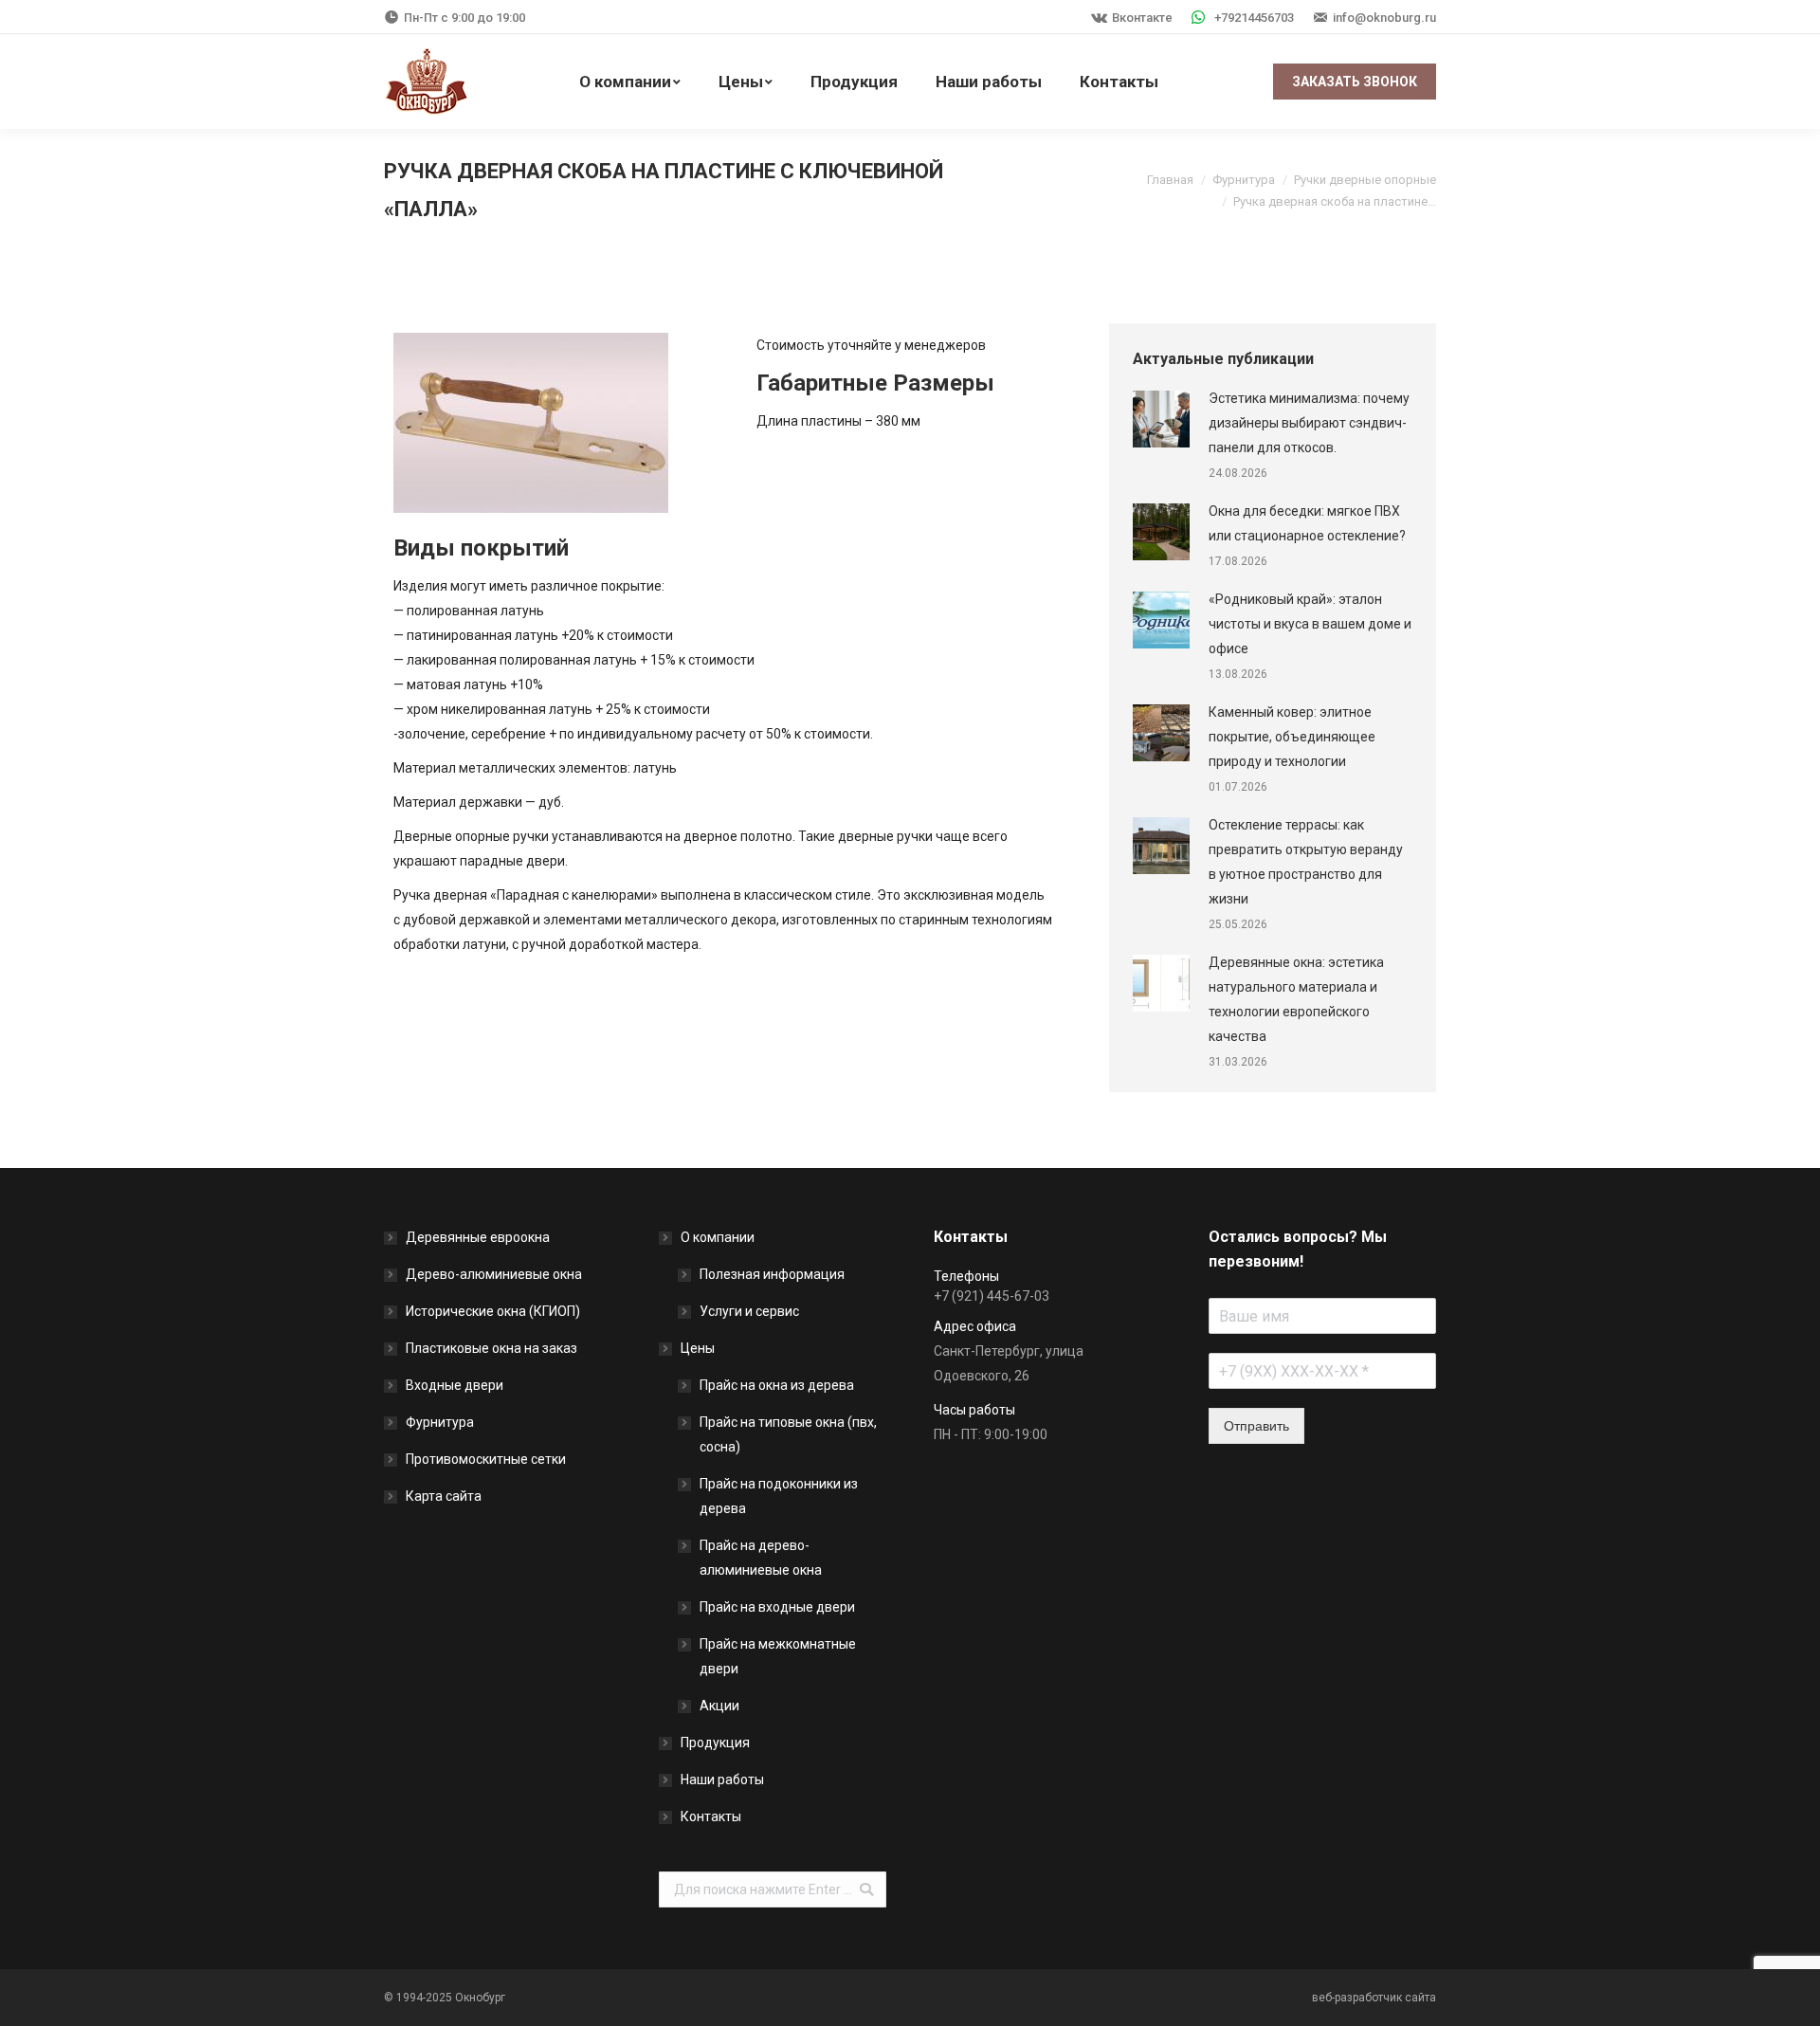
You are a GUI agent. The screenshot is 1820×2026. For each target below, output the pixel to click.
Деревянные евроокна (478, 1237)
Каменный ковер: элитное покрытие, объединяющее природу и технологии (1292, 737)
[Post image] (1161, 419)
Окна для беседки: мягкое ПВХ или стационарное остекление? (1307, 523)
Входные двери (455, 1385)
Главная (1170, 180)
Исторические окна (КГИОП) (493, 1311)
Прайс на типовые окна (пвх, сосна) (788, 1434)
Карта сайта (444, 1496)
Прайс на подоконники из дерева (779, 1496)
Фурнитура (1244, 180)
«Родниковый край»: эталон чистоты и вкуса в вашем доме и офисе (1310, 624)
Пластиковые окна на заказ (491, 1348)
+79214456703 (1254, 18)
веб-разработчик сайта (1374, 1998)
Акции (719, 1706)
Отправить (1256, 1426)
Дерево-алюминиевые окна (494, 1274)
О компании (718, 1237)
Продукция (715, 1743)
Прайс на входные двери (777, 1607)
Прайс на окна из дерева (777, 1385)
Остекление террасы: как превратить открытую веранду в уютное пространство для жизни (1306, 862)
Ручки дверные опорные (1365, 180)
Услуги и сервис (749, 1311)
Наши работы (722, 1780)
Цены (698, 1348)
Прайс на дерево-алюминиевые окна (761, 1558)
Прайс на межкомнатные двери (778, 1656)
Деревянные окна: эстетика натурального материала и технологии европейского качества (1296, 999)
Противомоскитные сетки (486, 1459)
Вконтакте (1142, 18)
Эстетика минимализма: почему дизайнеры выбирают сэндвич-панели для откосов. (1309, 423)
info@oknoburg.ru (1384, 18)
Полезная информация (772, 1274)
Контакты (711, 1816)
